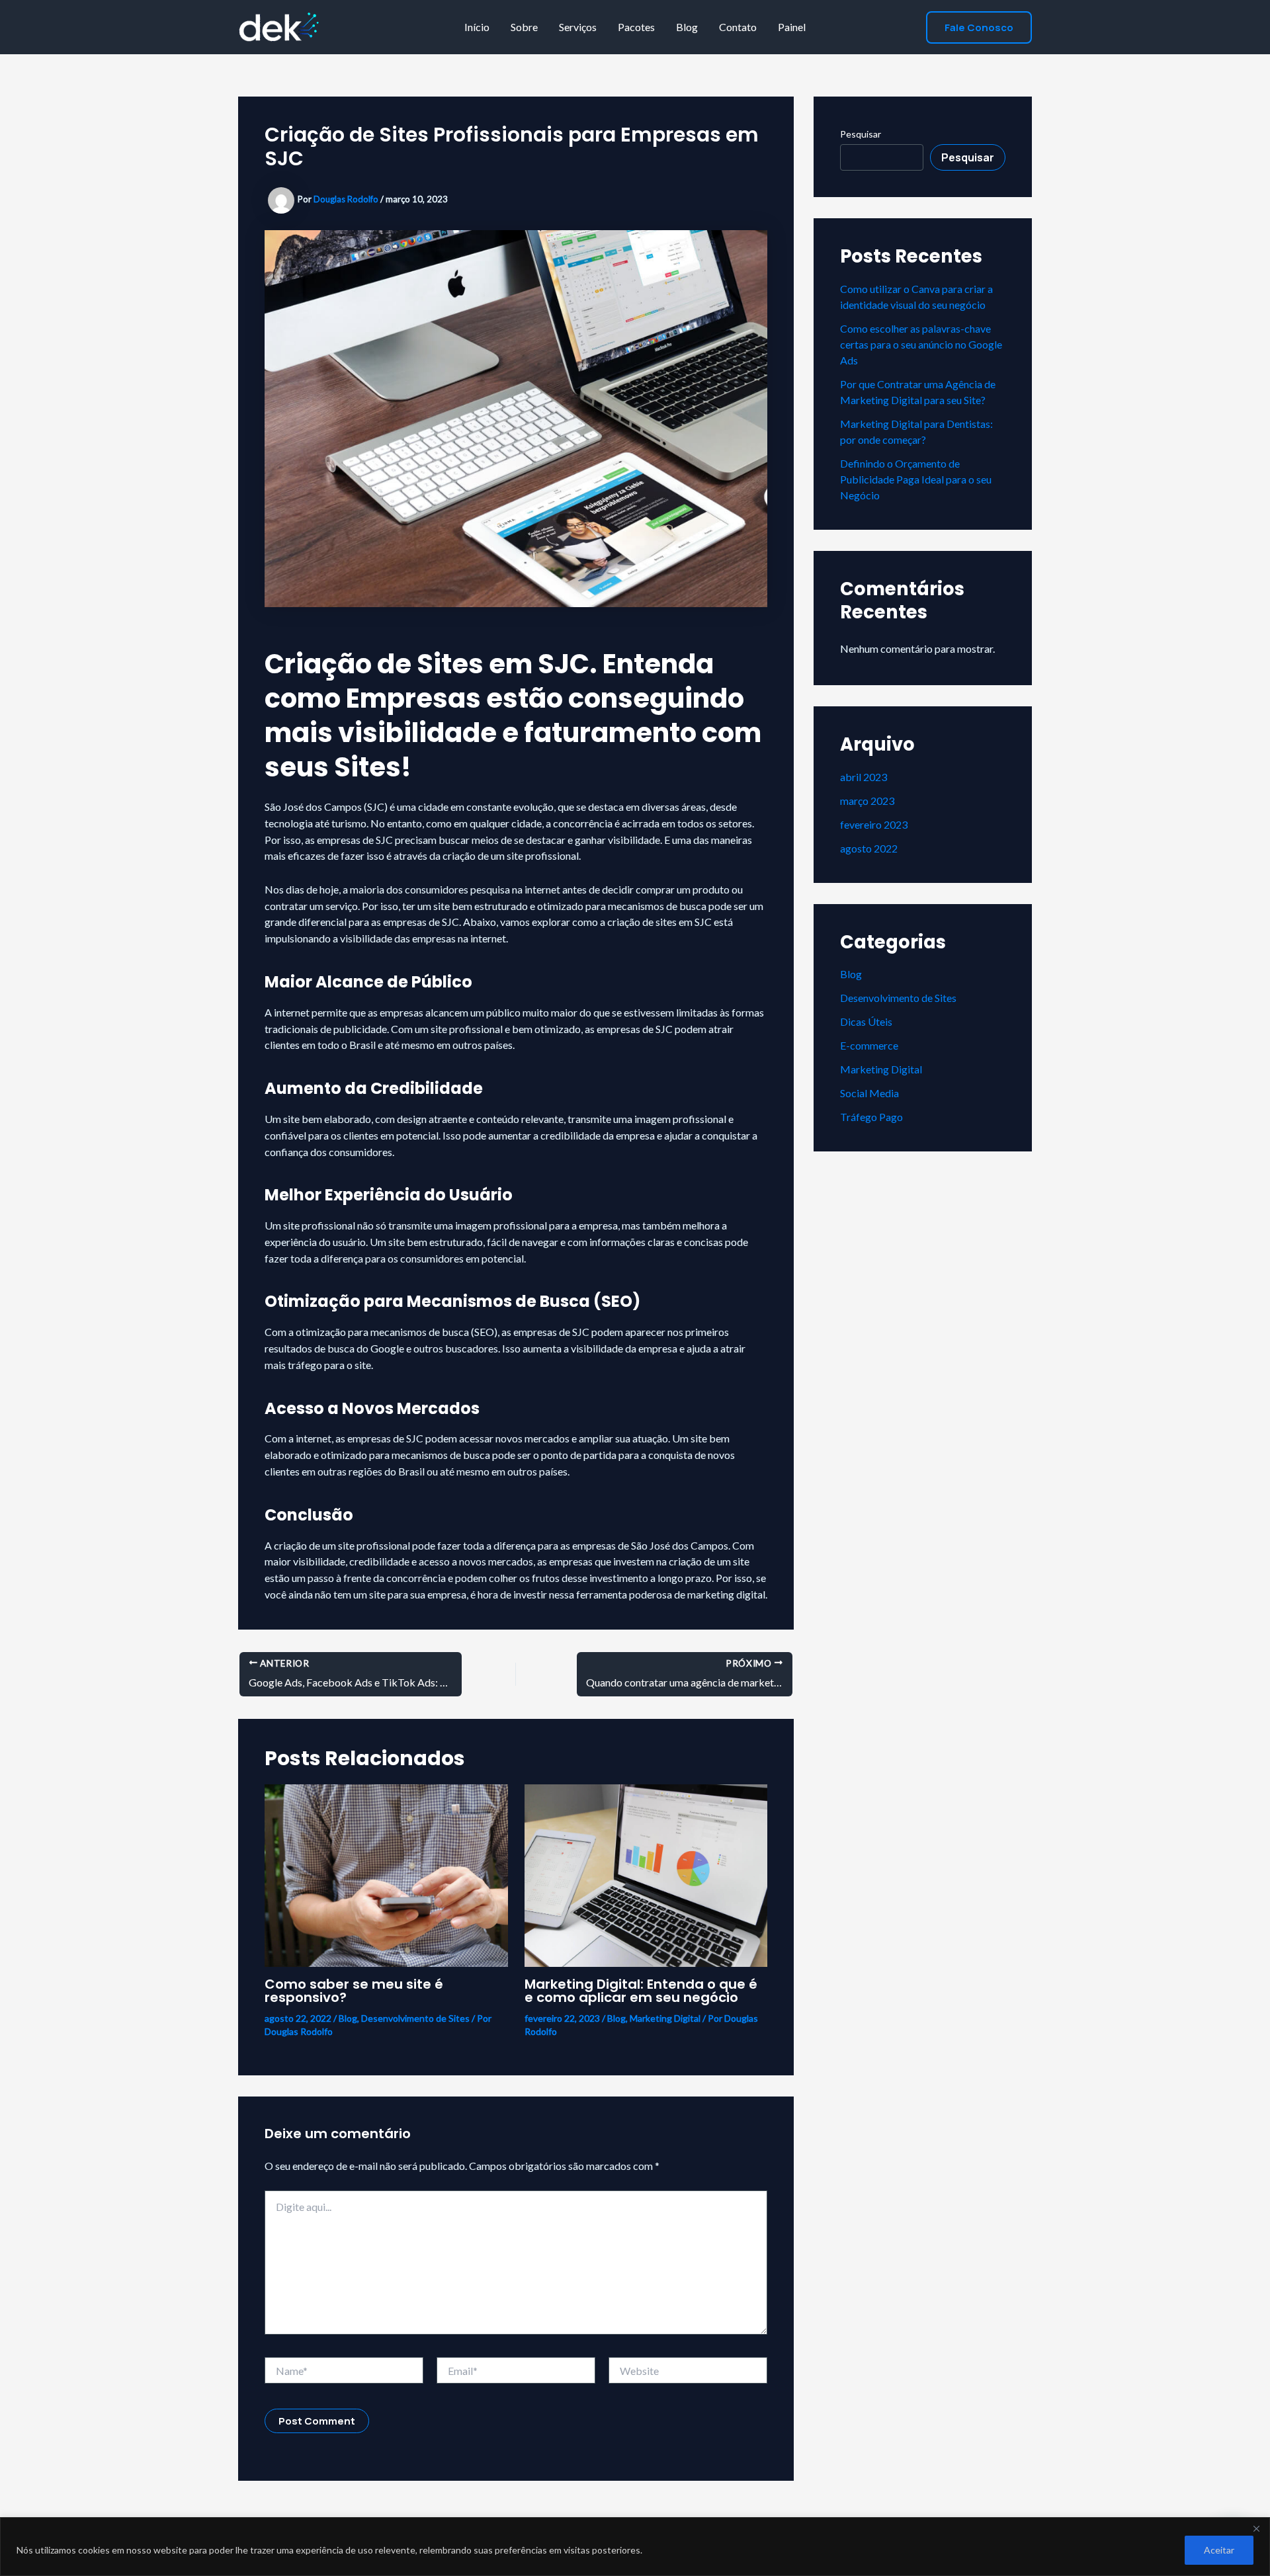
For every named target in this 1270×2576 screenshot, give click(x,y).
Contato (738, 27)
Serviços (578, 27)
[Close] (1256, 2528)
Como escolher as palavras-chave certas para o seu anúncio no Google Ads (921, 344)
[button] (979, 27)
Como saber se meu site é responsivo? (354, 1991)
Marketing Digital (665, 2018)
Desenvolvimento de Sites (415, 2018)
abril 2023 (864, 777)
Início (477, 27)
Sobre (524, 27)
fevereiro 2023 (874, 824)
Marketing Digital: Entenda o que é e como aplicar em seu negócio (641, 1991)
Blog (687, 27)
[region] (635, 2547)
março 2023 (867, 801)
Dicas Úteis (866, 1021)
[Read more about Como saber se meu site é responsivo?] (386, 1874)
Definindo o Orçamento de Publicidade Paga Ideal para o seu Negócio (916, 479)
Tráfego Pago (871, 1117)
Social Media (869, 1093)
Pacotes (636, 27)
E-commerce (869, 1045)
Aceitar (1219, 2550)
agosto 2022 (869, 848)
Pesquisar (861, 134)
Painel (792, 27)
